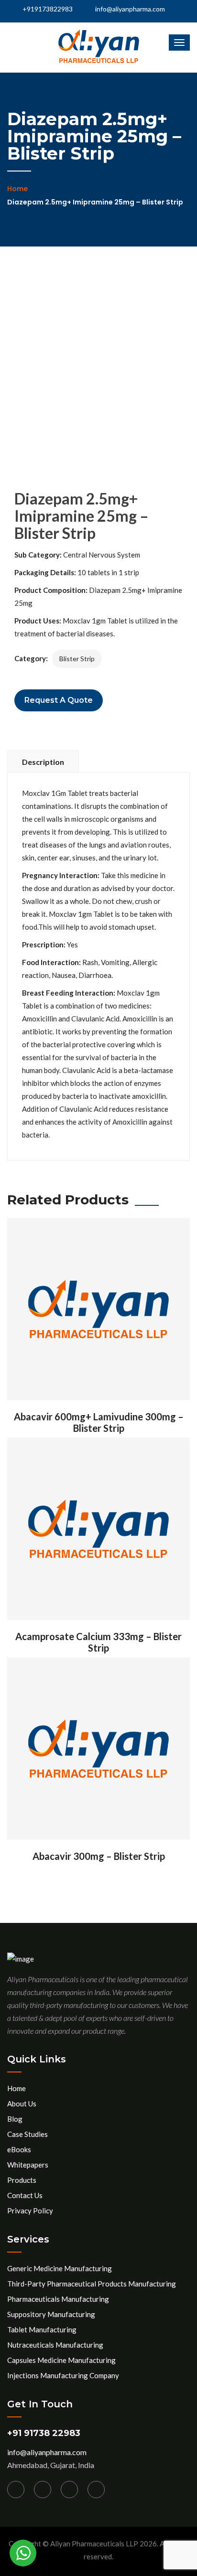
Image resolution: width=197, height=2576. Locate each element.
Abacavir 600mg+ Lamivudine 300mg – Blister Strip (99, 1422)
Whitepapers (28, 2165)
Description (43, 762)
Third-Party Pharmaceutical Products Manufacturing (92, 2284)
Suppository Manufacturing (51, 2314)
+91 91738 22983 (44, 2433)
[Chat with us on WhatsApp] (23, 2553)
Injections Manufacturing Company (63, 2375)
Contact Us (25, 2195)
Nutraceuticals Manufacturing (55, 2345)
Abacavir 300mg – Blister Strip (99, 1856)
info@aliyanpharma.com (130, 9)
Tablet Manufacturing (42, 2329)
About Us (22, 2104)
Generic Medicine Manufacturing (60, 2268)
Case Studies (27, 2134)
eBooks (19, 2149)
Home (17, 189)
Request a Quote (59, 700)
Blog (15, 2119)
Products (22, 2180)
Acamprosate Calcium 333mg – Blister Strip (98, 1642)
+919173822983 (47, 9)
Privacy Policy (30, 2211)
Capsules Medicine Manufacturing (61, 2360)
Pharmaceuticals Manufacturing (58, 2299)
